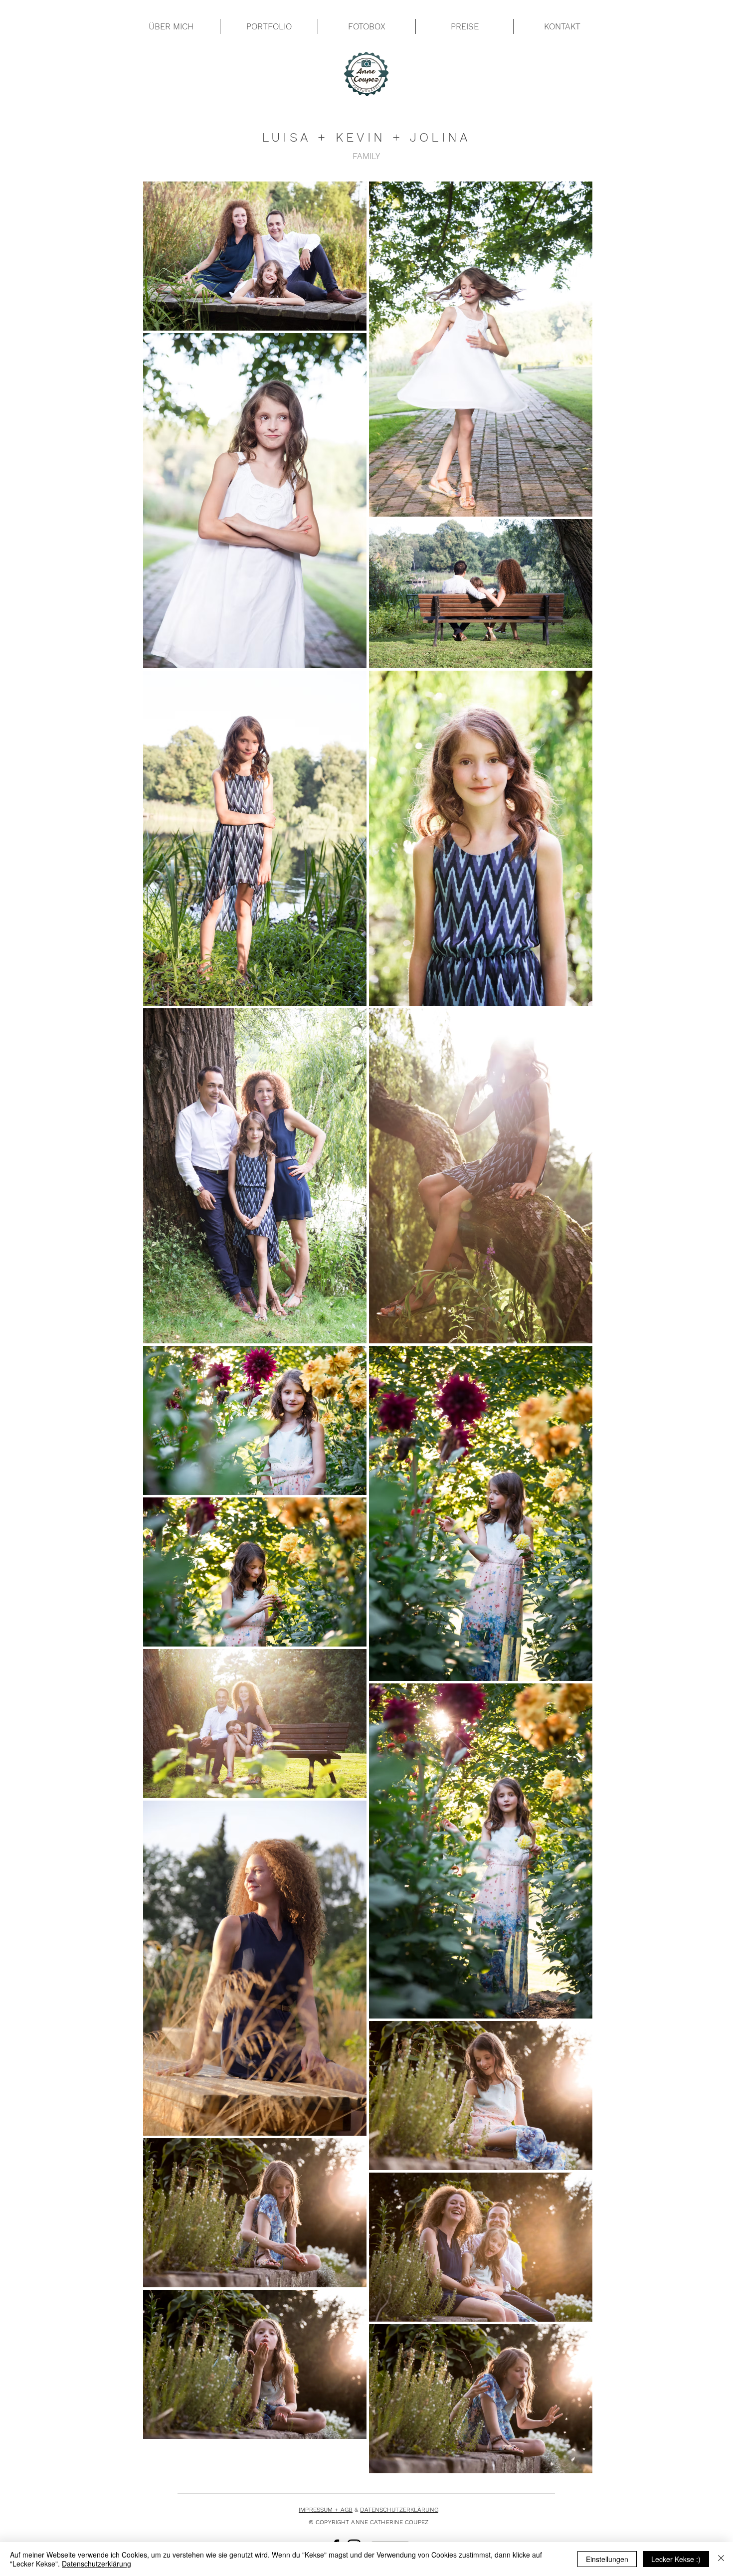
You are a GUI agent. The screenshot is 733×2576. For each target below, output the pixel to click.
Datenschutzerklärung (96, 2564)
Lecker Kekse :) (676, 2559)
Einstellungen (607, 2559)
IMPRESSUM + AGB (326, 2510)
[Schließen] (721, 2559)
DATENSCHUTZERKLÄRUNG (399, 2510)
